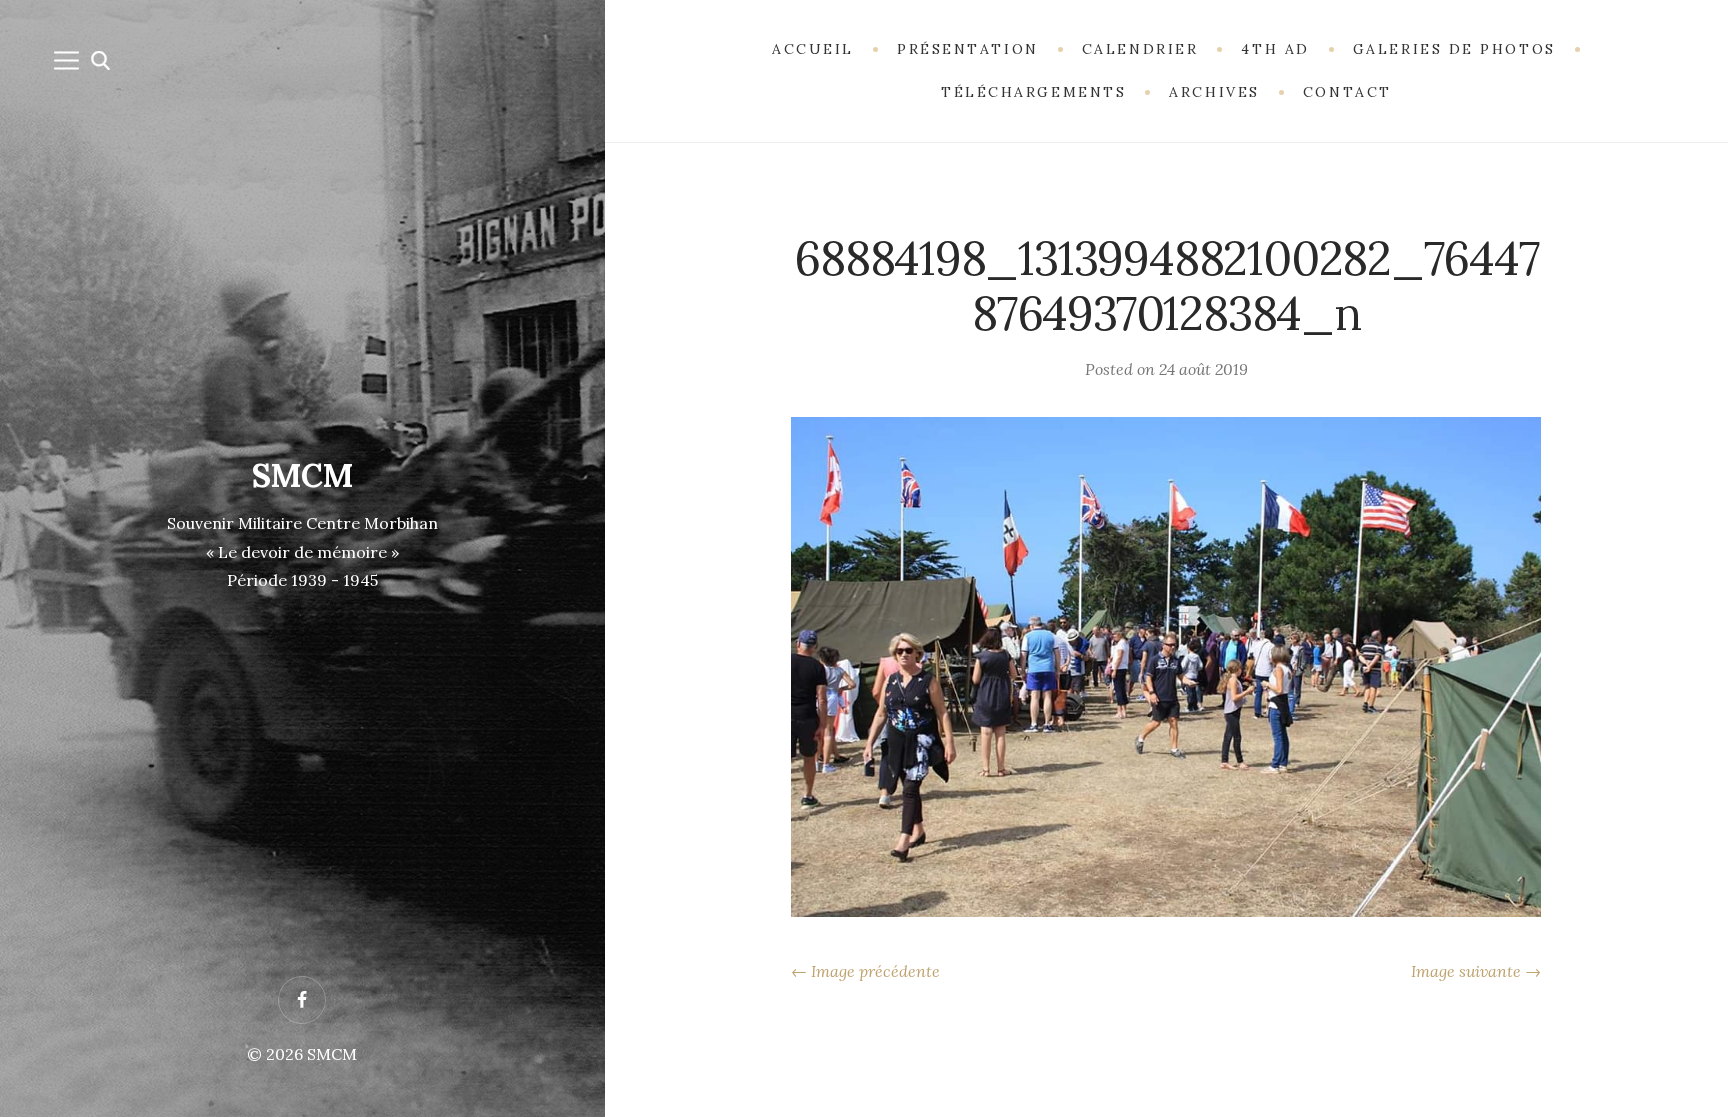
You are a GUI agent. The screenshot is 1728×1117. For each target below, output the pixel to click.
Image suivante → (1476, 971)
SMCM (302, 475)
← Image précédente (865, 971)
